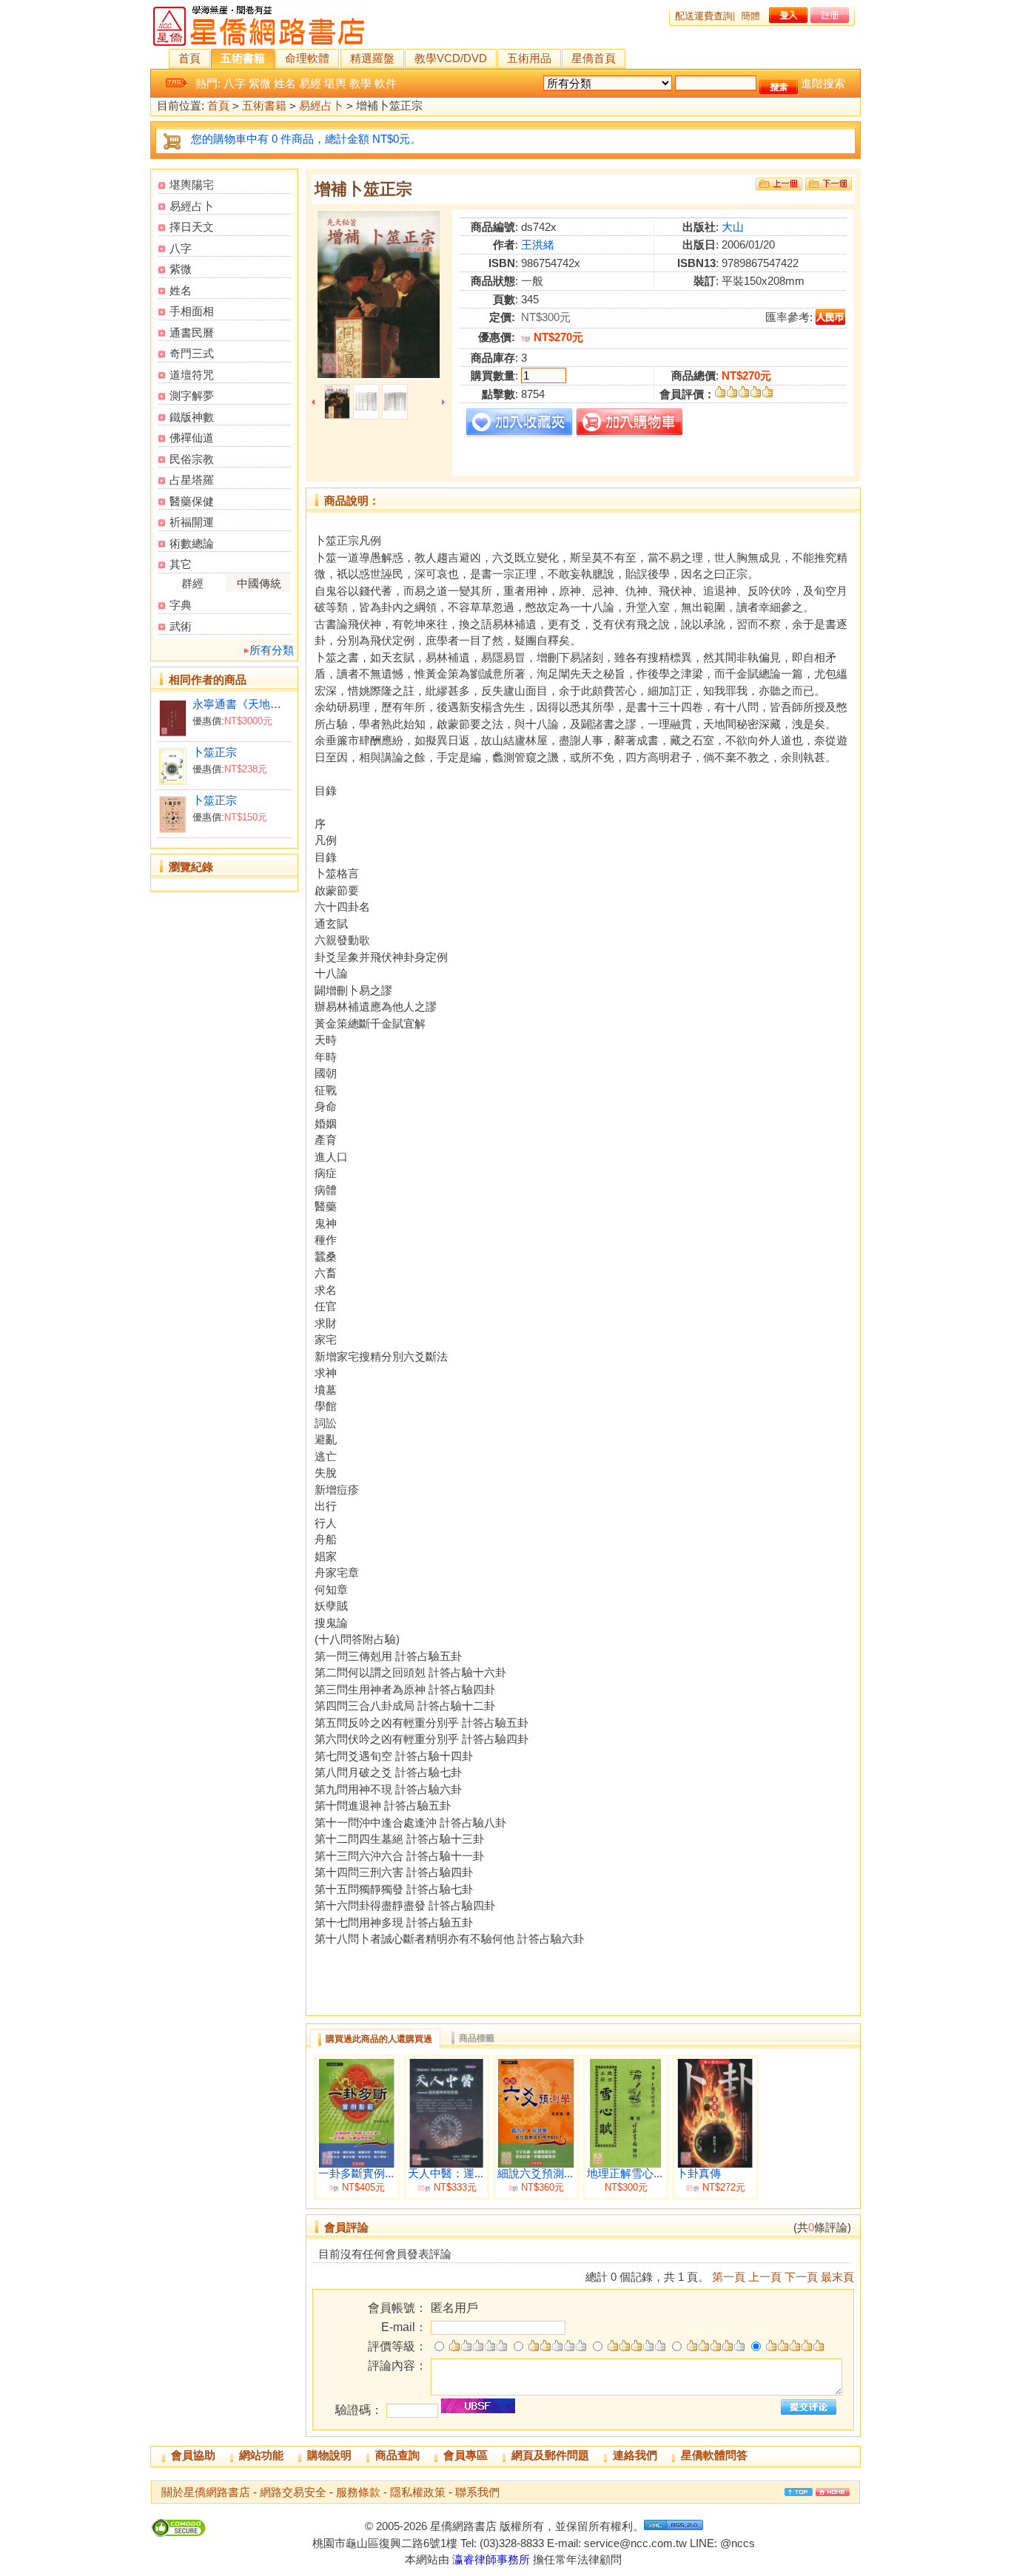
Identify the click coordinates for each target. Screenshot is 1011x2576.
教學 (360, 83)
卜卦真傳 (699, 2174)
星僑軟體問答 (714, 2455)
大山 (733, 227)
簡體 (750, 16)
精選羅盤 (372, 58)
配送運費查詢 (704, 16)
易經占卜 (321, 105)
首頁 (189, 58)
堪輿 (335, 83)
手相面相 (192, 311)
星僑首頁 (594, 58)
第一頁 (729, 2277)
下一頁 (801, 2277)
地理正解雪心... (625, 2174)
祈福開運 (192, 522)
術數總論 (192, 543)
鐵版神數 (192, 417)
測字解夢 (192, 395)
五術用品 (529, 58)
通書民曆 (192, 333)
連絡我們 (635, 2455)
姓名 (285, 83)
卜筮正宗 (215, 752)
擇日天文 (192, 227)
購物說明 (329, 2455)
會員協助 (193, 2455)
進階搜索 (823, 83)
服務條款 (358, 2492)
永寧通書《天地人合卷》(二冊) (242, 704)
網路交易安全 (293, 2492)
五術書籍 (243, 58)
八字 (235, 83)
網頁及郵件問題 (550, 2455)
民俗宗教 (192, 459)
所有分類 (272, 650)
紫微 (260, 83)
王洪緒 (538, 245)
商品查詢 (397, 2455)
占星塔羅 (192, 480)
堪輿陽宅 (192, 185)
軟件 (386, 83)
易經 (310, 83)
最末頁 (837, 2277)
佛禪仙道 (192, 438)
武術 (181, 626)
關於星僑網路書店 (206, 2492)
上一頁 (765, 2277)
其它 (181, 564)
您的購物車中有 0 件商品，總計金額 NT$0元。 (306, 139)
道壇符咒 (192, 375)
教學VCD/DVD (451, 58)
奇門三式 (192, 353)
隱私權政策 (418, 2492)
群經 (192, 583)
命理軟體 (307, 58)
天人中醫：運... (446, 2174)
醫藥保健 (192, 501)
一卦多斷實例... (356, 2174)
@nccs (738, 2543)
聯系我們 (477, 2492)
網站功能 (261, 2455)
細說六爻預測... (535, 2174)
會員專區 (466, 2455)
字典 (181, 605)
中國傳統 (259, 583)
